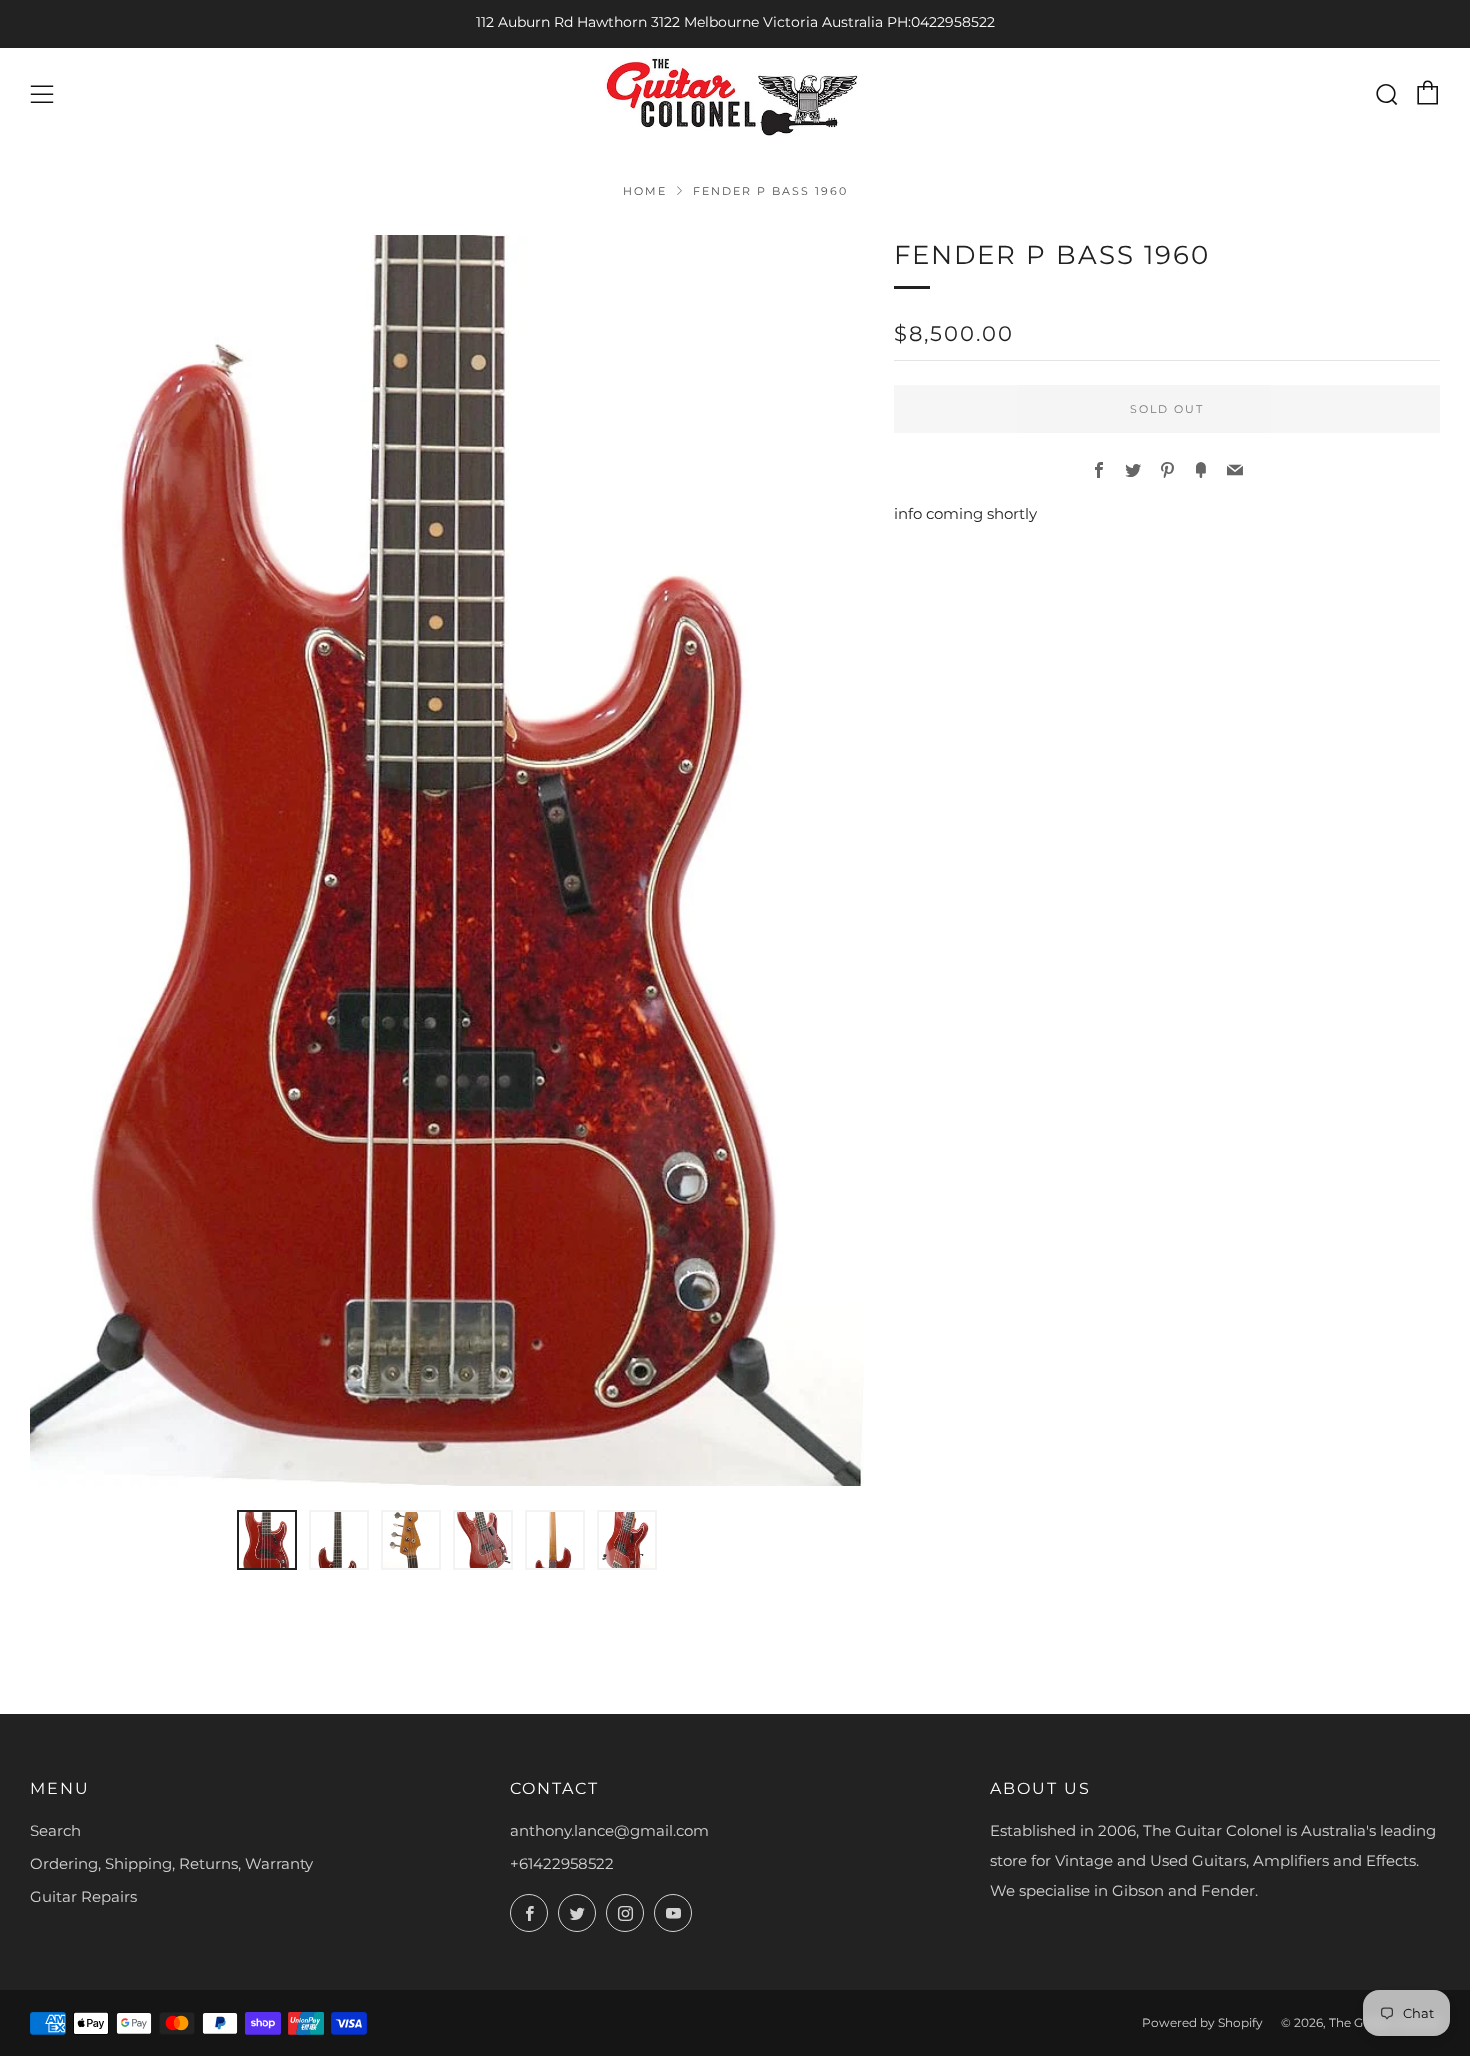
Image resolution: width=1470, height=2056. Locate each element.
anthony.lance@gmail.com (609, 1830)
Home (645, 191)
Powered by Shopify (1202, 2022)
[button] (267, 1540)
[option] (447, 860)
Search (55, 1830)
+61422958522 (562, 1863)
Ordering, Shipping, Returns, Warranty (171, 1863)
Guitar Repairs (83, 1896)
